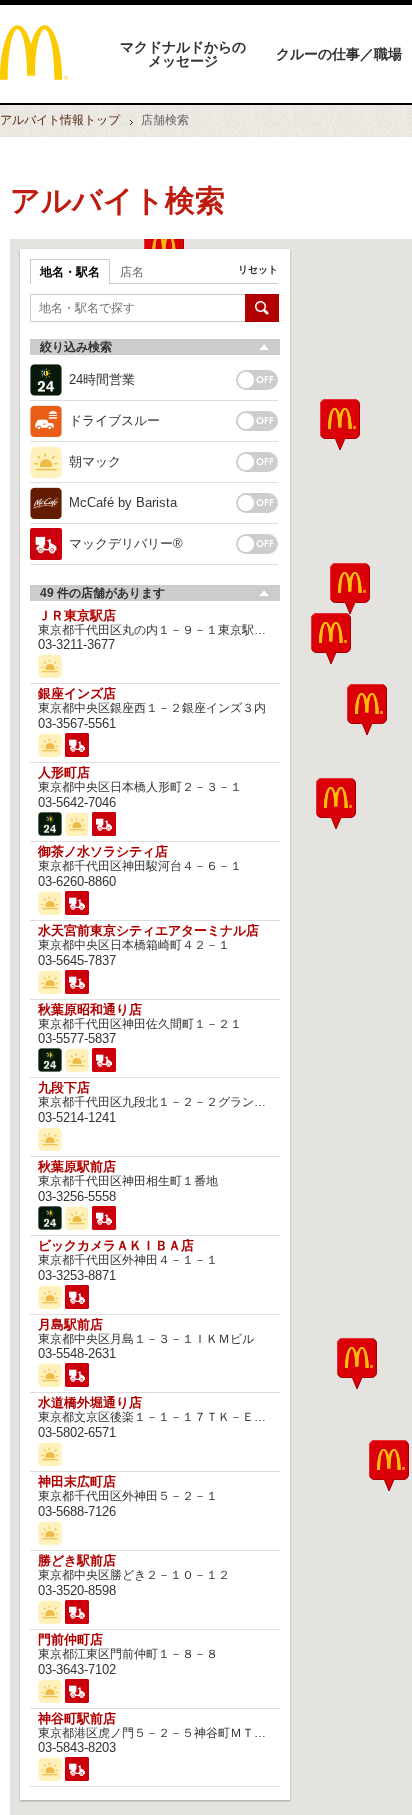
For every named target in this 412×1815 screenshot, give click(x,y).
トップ (60, 120)
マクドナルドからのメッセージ (183, 54)
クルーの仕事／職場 (339, 54)
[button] (357, 1363)
